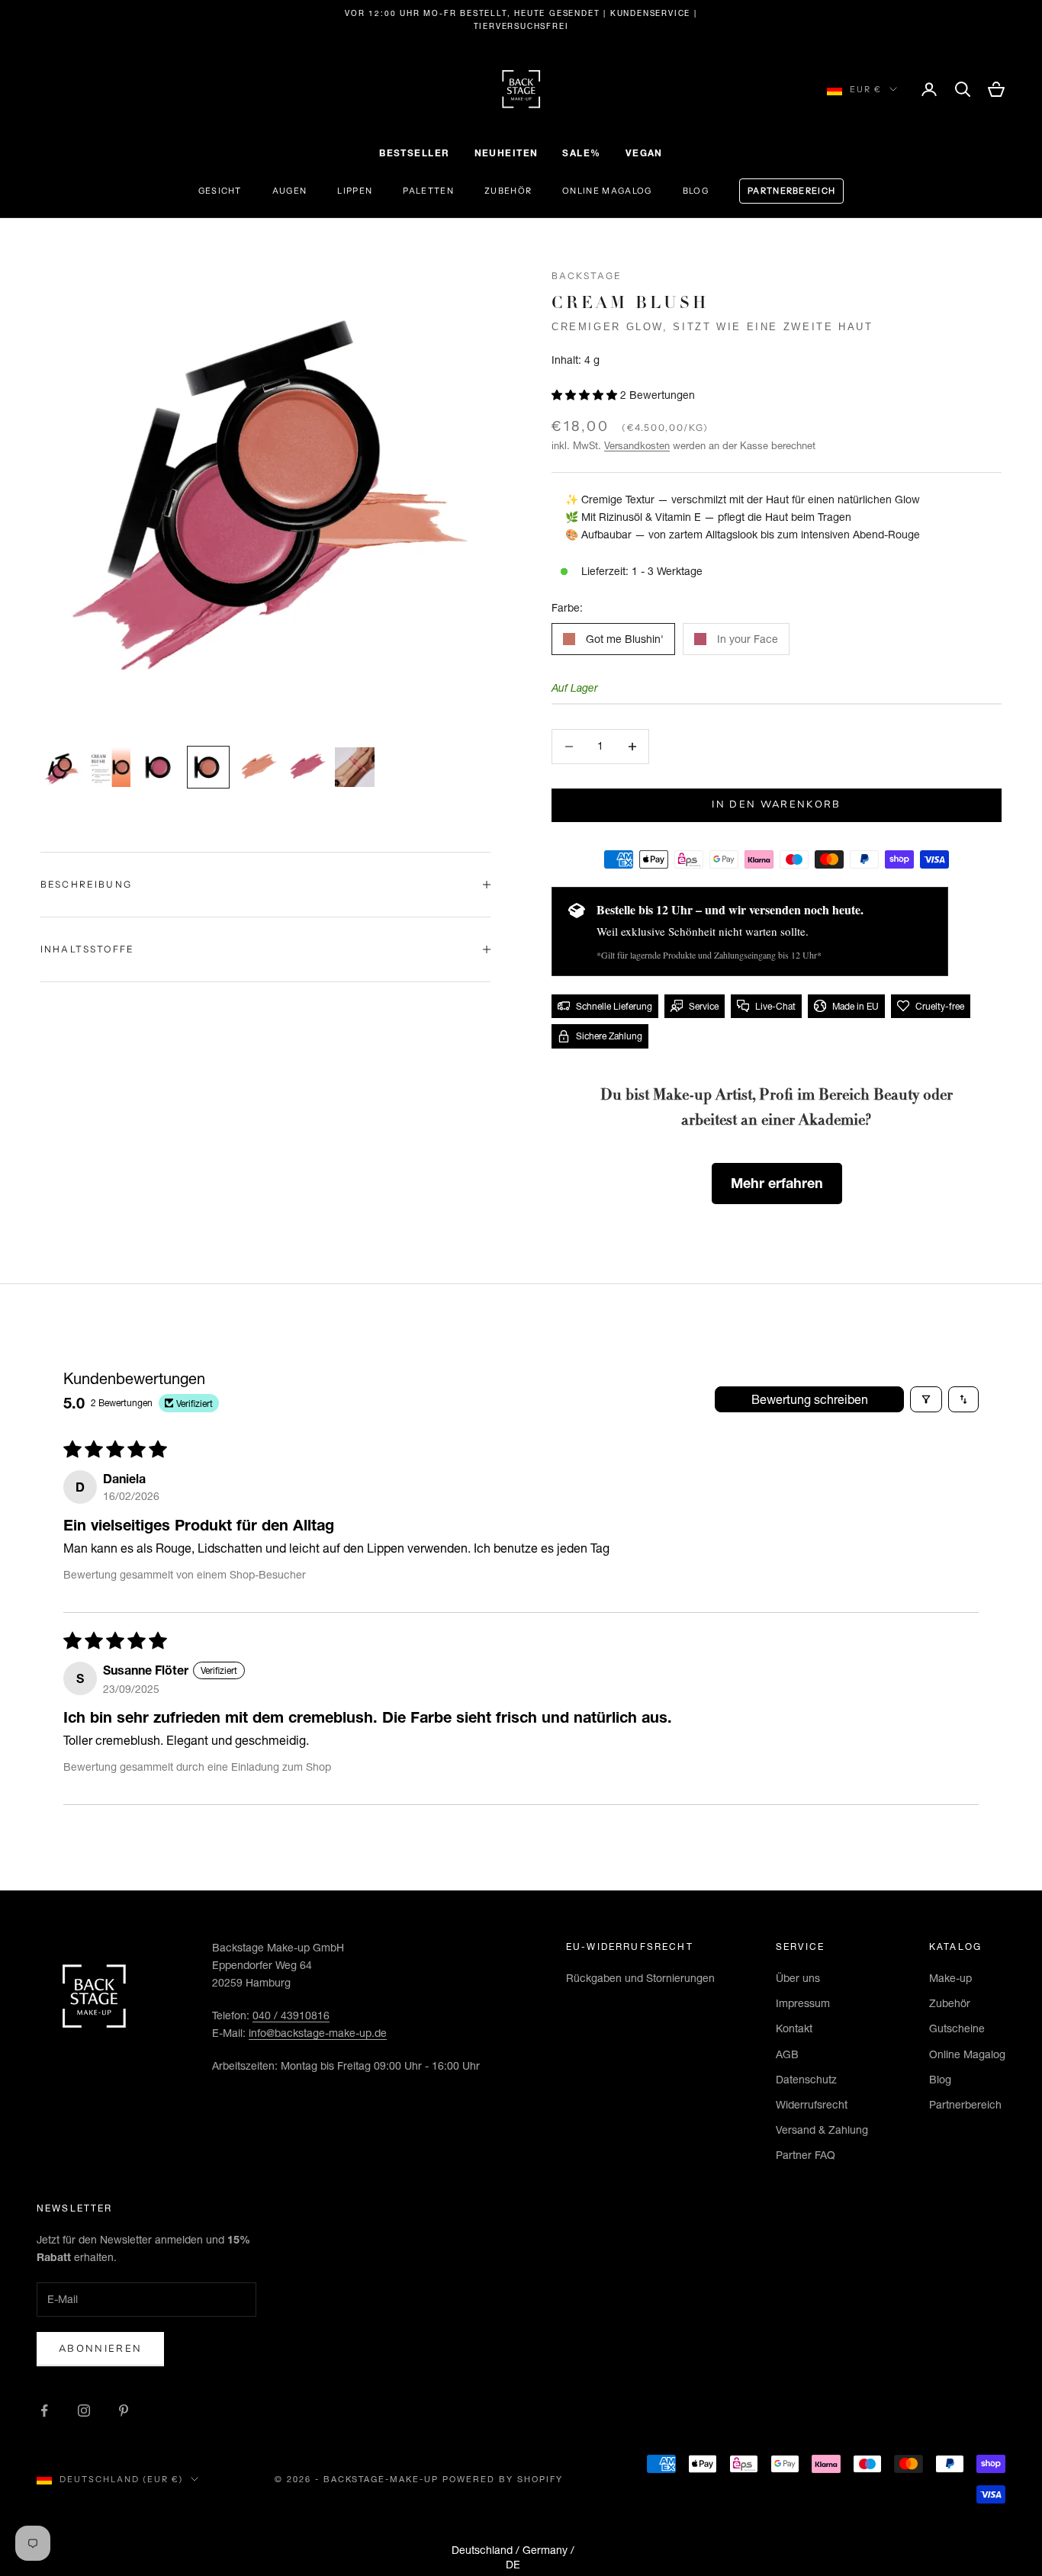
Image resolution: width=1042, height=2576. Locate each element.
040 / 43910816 (291, 2016)
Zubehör (508, 191)
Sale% (581, 153)
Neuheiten (507, 153)
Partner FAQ (806, 2155)
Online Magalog (607, 191)
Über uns (798, 1978)
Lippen (355, 191)
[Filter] (926, 1399)
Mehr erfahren (777, 1183)
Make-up (950, 1978)
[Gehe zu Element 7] (355, 767)
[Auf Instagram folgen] (84, 2411)
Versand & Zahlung (822, 2130)
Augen (290, 191)
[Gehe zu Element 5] (257, 767)
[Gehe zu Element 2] (111, 767)
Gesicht (220, 191)
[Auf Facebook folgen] (44, 2411)
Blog (696, 191)
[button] (586, 395)
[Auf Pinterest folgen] (124, 2411)
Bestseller (414, 153)
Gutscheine (957, 2028)
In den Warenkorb (776, 805)
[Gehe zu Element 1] (62, 768)
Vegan (644, 153)
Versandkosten (637, 445)
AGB (787, 2054)
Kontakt (794, 2028)
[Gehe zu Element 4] (208, 767)
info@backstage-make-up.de (318, 2033)
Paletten (428, 191)
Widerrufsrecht (812, 2105)
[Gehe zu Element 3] (159, 767)
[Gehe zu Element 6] (306, 767)
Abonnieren (100, 2349)
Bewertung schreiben (810, 1399)
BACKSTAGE (587, 276)
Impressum (803, 2003)
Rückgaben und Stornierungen (640, 1978)
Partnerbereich (791, 191)
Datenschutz (806, 2080)
